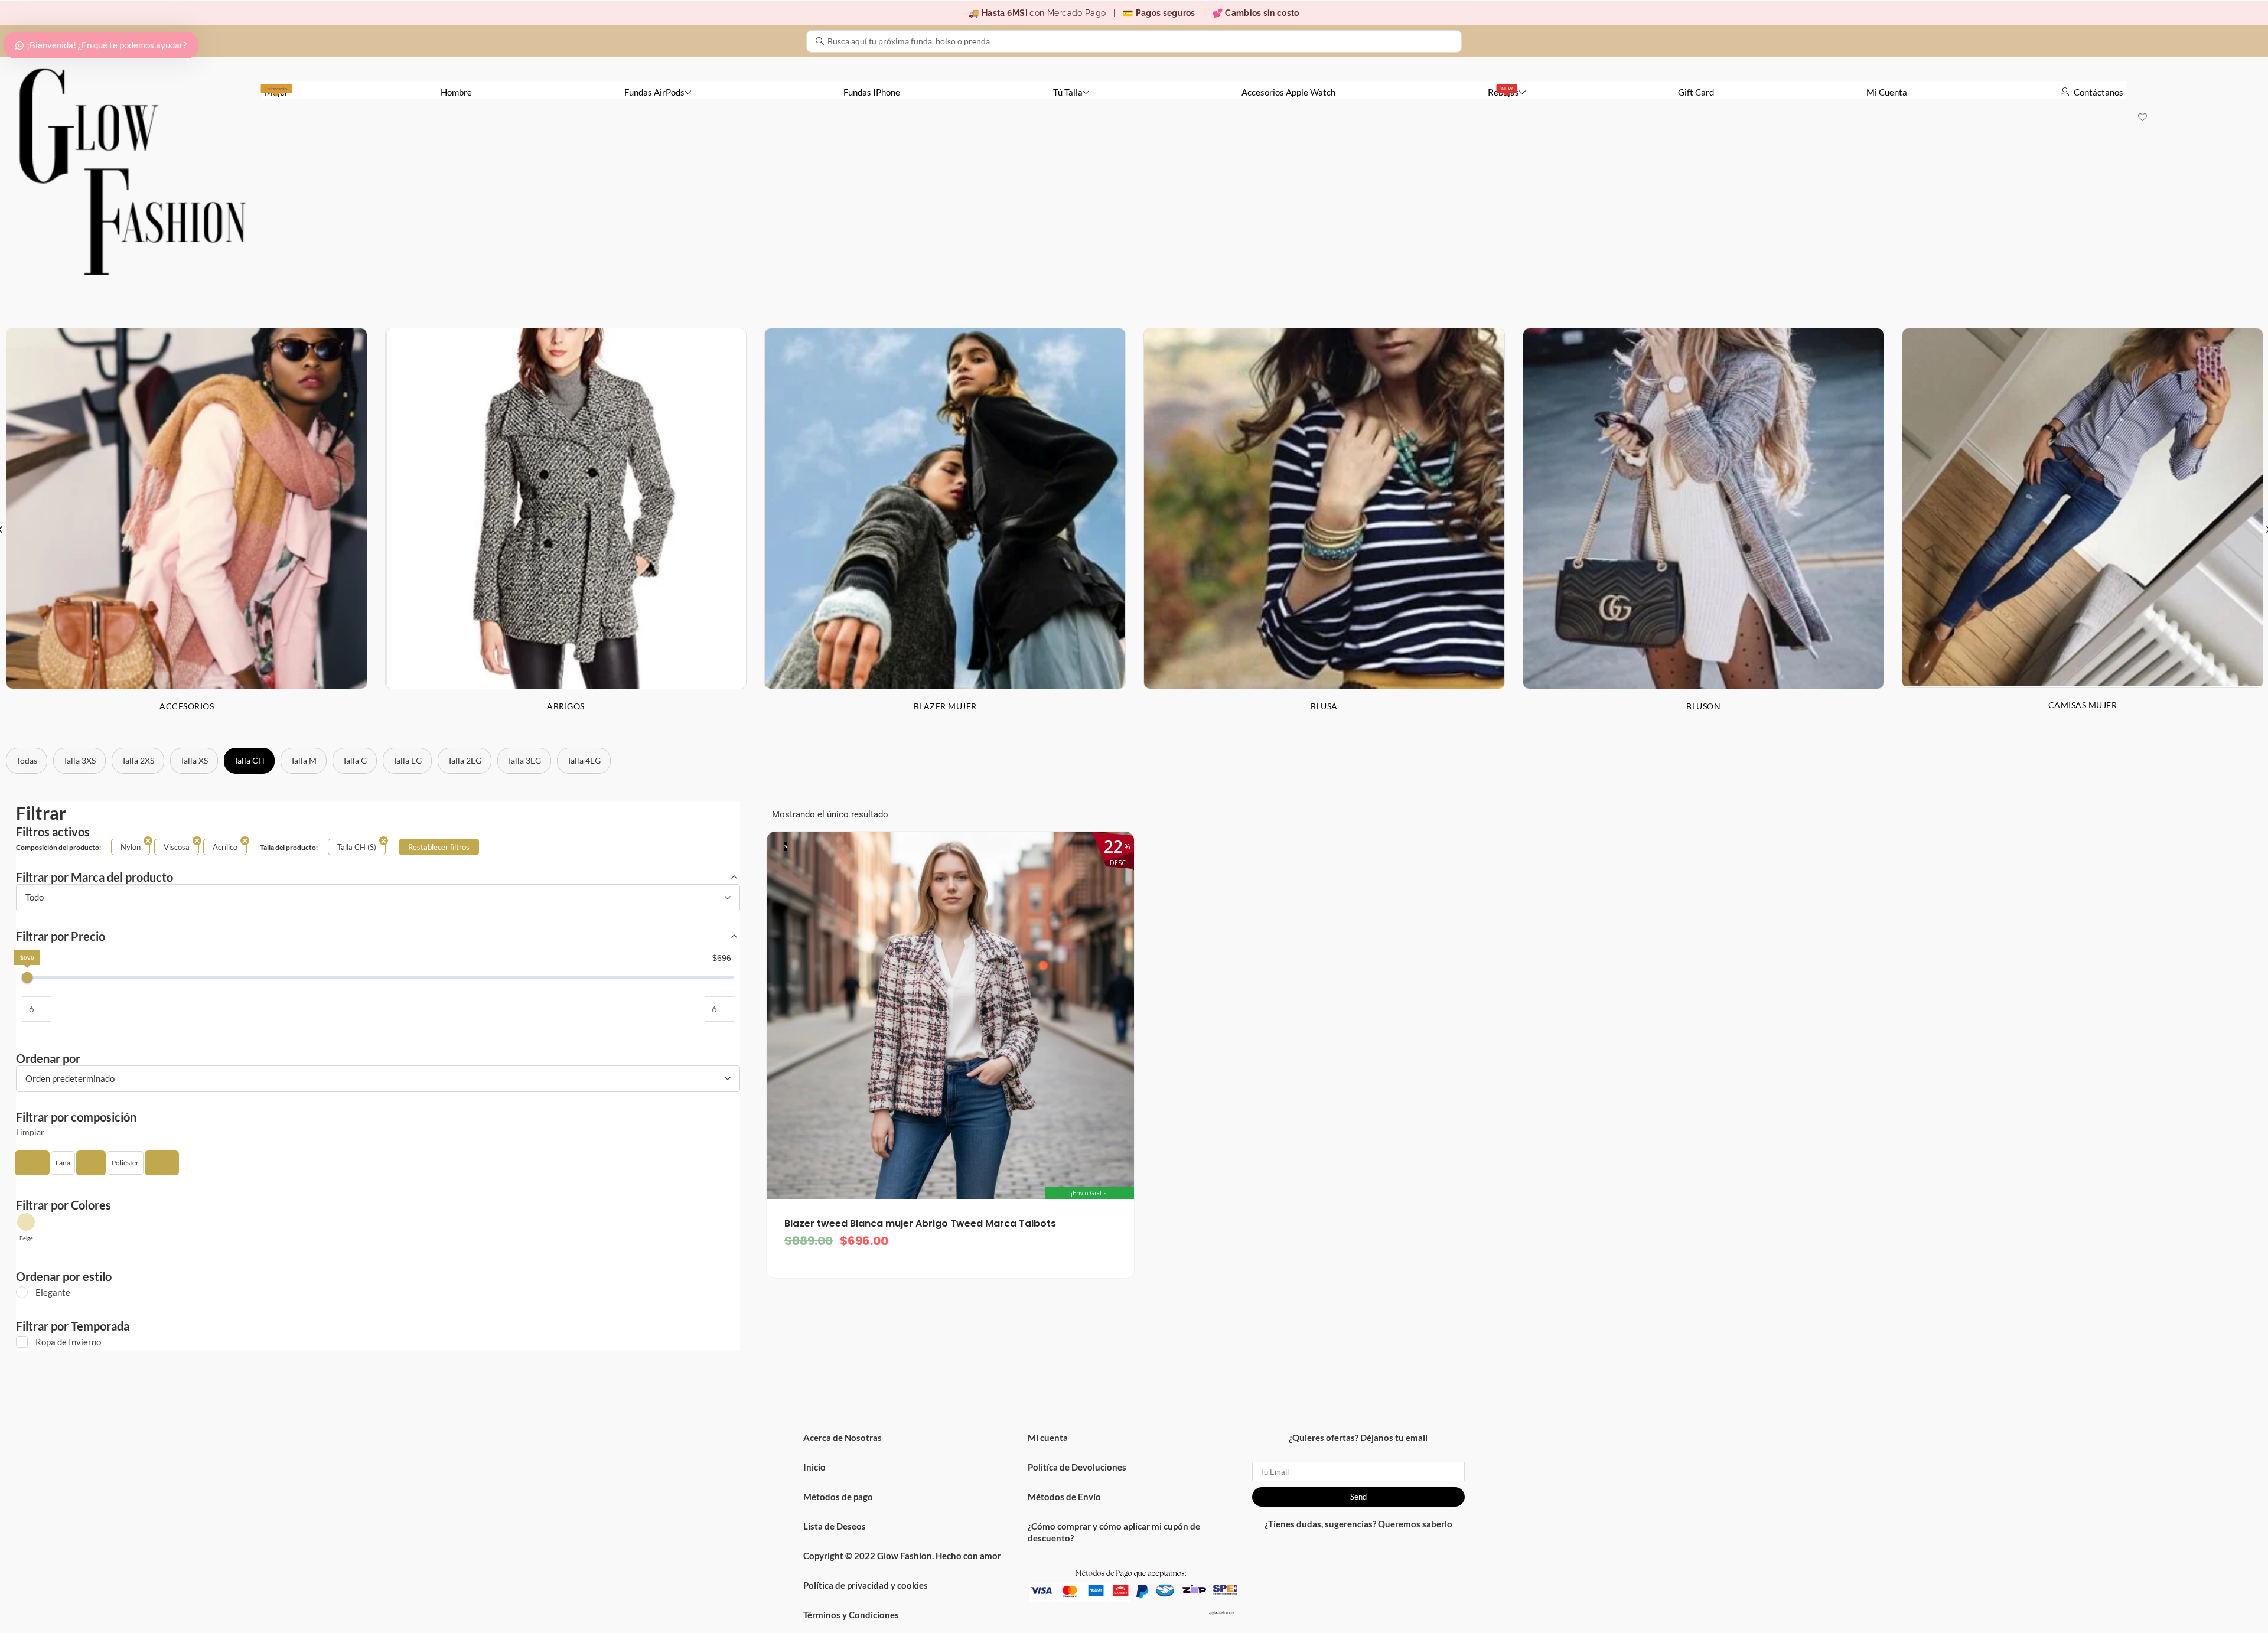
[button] (32, 1163)
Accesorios (187, 706)
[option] (566, 529)
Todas (27, 760)
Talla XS (194, 760)
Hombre (456, 92)
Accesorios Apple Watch (1288, 92)
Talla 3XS (79, 760)
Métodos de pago (838, 1497)
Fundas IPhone (872, 92)
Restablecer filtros (439, 847)
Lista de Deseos (835, 1526)
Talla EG (407, 760)
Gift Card (1696, 92)
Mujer (276, 92)
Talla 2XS (138, 760)
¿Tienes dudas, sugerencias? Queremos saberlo (1358, 1524)
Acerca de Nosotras (843, 1438)
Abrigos (566, 706)
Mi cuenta (1048, 1438)
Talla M (304, 760)
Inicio (814, 1467)
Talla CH (249, 760)
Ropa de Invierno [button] (68, 1342)
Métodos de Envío (1064, 1497)
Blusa (1324, 706)
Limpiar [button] (30, 1132)
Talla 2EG (465, 760)
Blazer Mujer (945, 706)
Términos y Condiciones (851, 1615)
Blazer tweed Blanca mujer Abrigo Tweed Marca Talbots (920, 1223)
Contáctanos (2098, 92)
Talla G (355, 760)
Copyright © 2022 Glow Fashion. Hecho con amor (902, 1556)
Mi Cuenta (1887, 92)
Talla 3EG (524, 760)
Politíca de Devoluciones (1077, 1467)
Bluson (1703, 706)
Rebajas (1503, 92)
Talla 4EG (584, 760)
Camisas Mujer (2083, 705)
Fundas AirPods (654, 92)
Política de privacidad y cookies (866, 1585)
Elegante (53, 1292)
